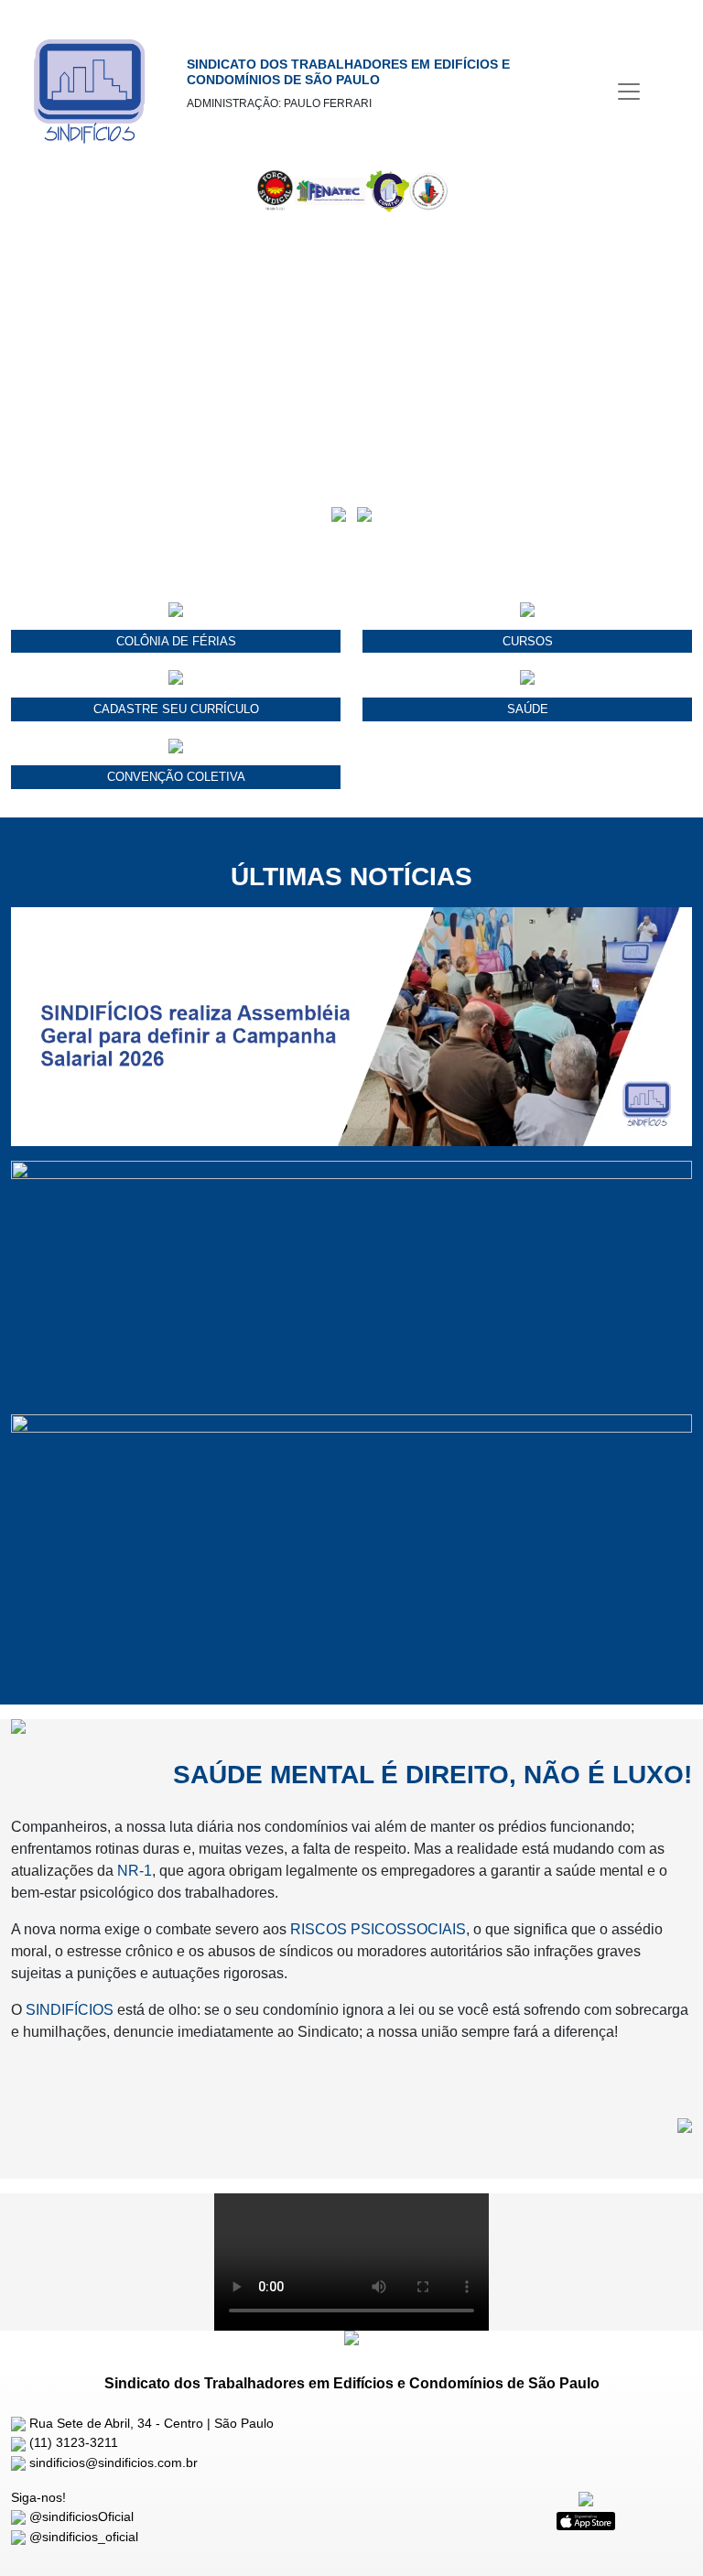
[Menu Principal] (629, 92)
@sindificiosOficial (80, 2516)
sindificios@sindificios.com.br (112, 2462)
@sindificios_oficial (82, 2537)
